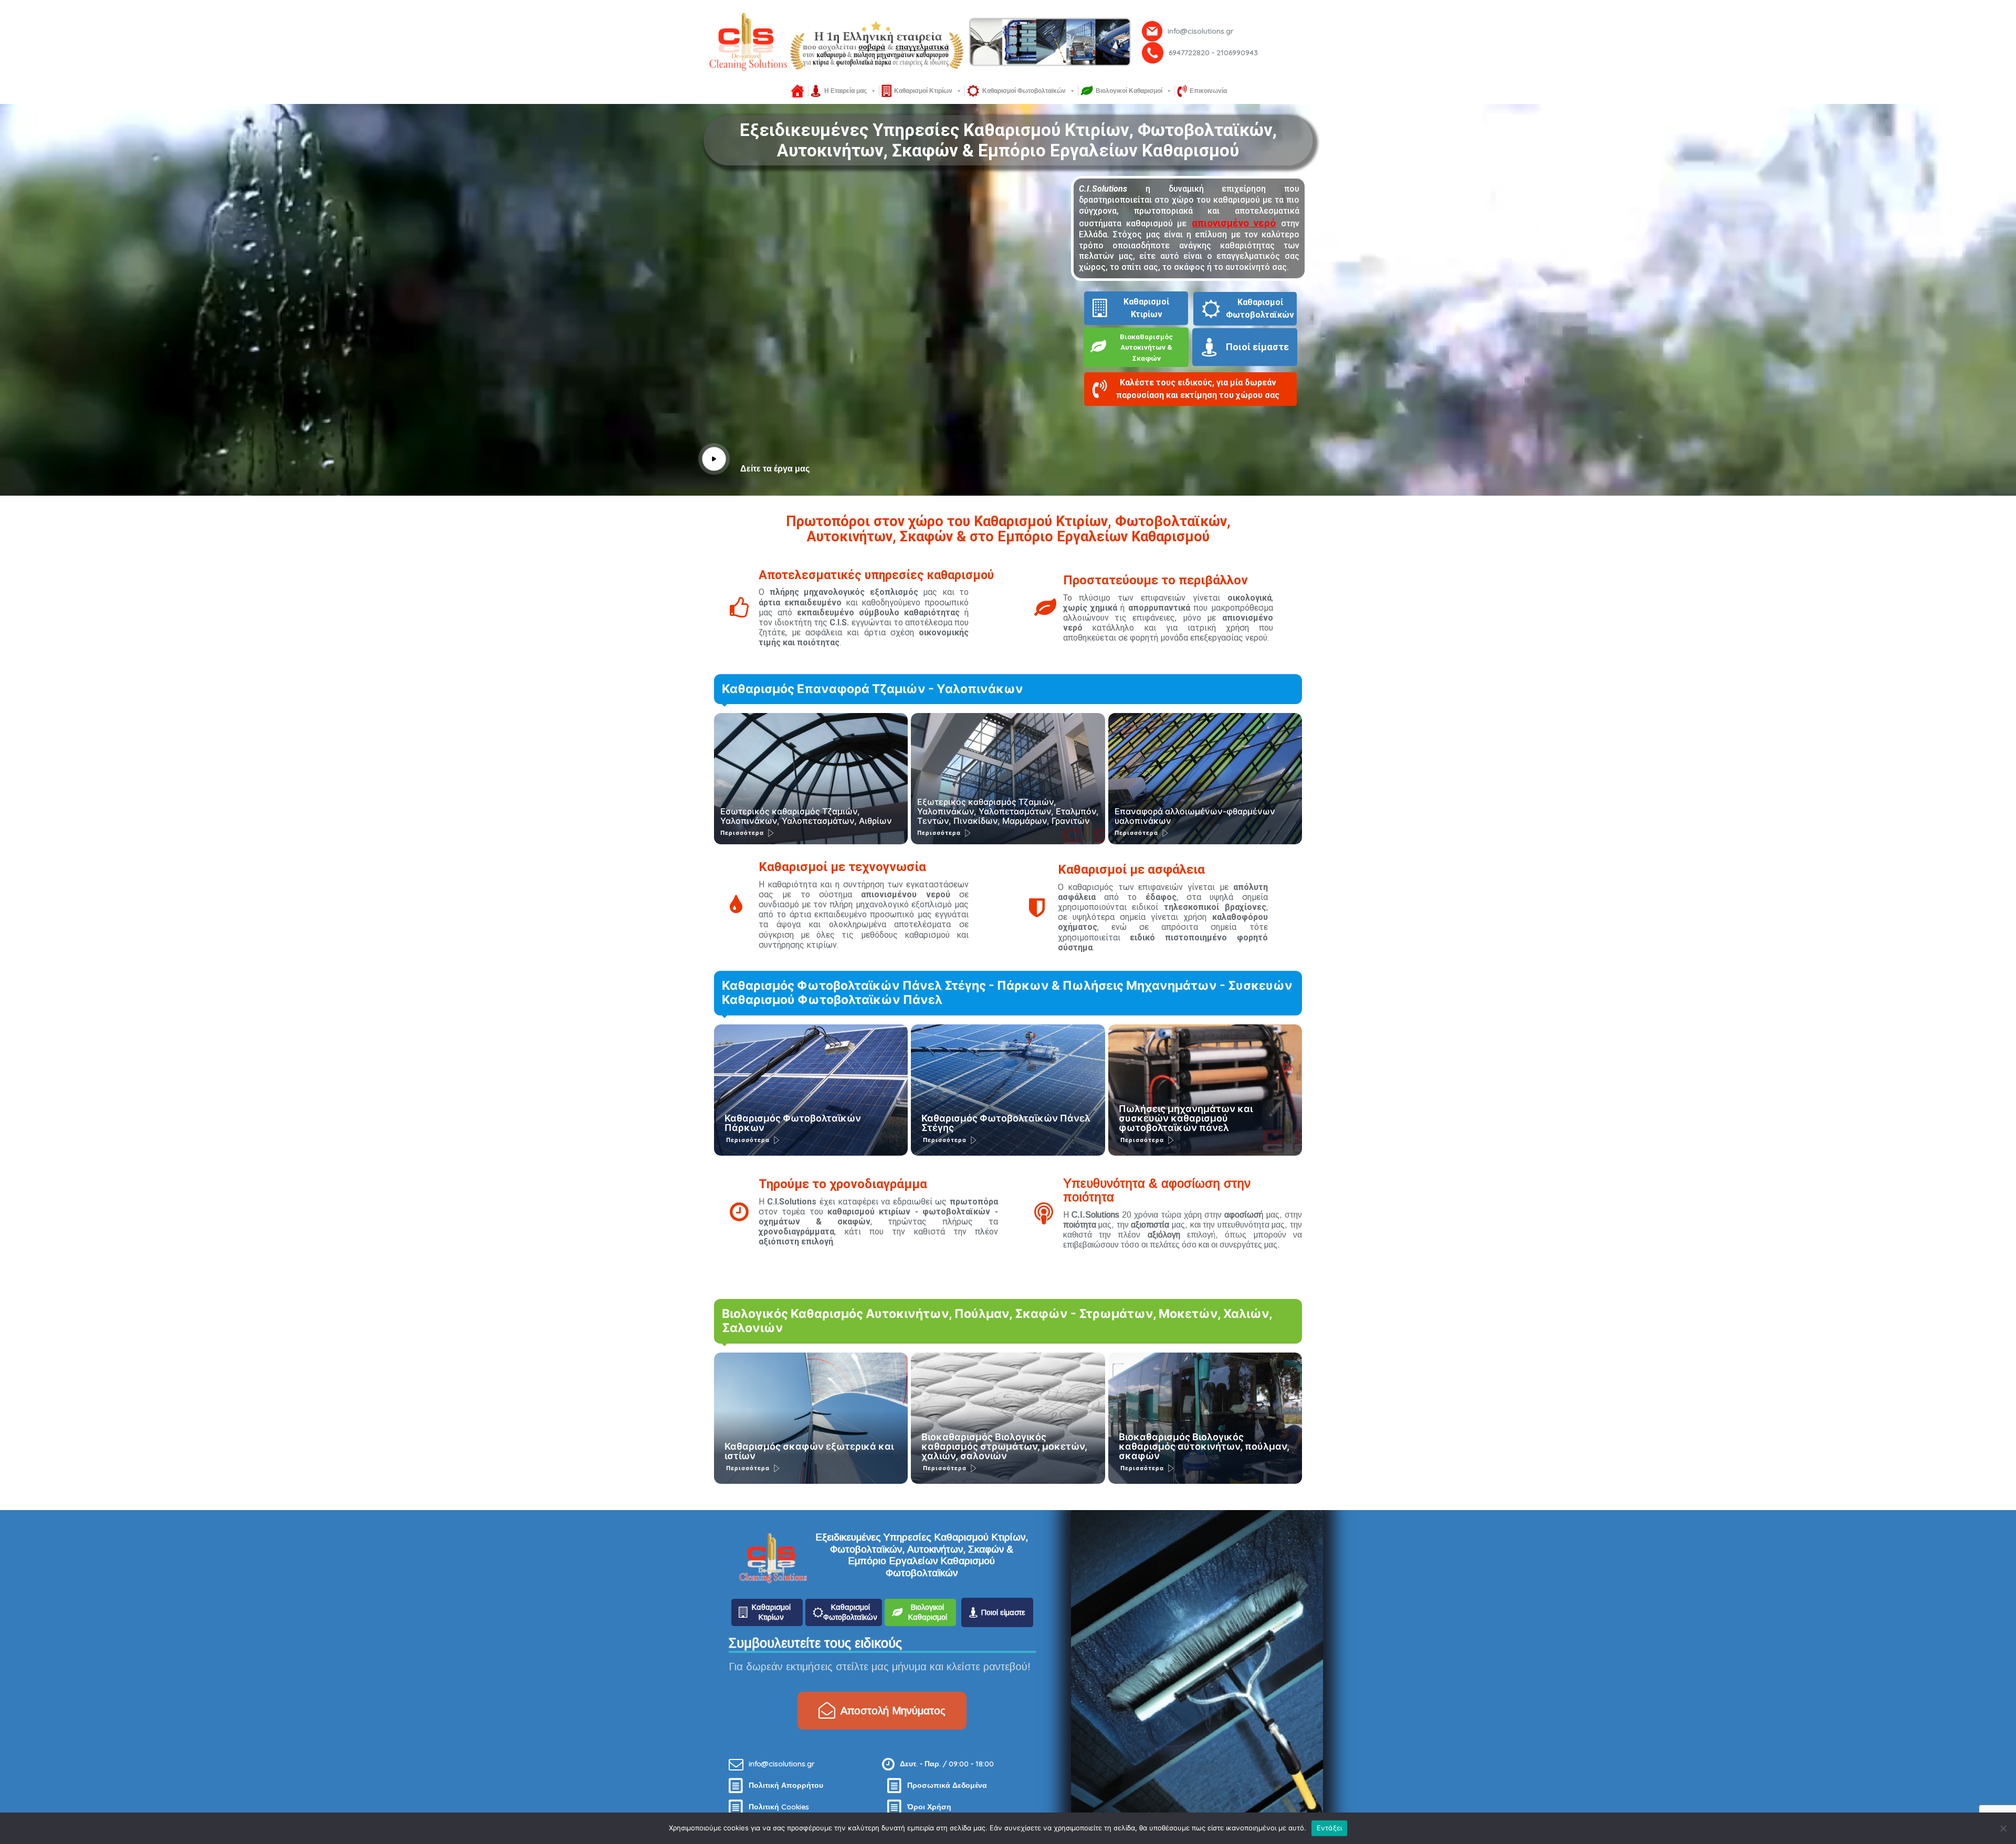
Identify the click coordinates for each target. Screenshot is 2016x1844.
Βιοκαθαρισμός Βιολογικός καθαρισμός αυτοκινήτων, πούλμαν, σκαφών (1204, 1446)
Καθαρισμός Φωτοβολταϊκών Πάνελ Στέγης (1006, 1123)
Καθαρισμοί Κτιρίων (923, 91)
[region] (1008, 42)
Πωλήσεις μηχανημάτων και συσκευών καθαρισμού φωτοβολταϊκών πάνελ (1186, 1118)
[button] (1196, 392)
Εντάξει (1330, 1828)
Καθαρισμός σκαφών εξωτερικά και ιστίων (809, 1451)
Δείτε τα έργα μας (775, 469)
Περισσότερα (742, 833)
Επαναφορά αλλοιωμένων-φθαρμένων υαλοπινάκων (1195, 816)
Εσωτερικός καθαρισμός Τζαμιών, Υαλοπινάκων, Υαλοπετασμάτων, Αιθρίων (806, 816)
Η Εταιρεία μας (846, 91)
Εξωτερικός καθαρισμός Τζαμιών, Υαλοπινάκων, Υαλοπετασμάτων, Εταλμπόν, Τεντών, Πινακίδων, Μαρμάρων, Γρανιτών (1008, 811)
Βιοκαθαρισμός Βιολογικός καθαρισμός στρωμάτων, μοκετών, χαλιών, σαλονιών (1004, 1446)
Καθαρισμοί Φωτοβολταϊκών (1024, 91)
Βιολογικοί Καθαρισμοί (1129, 91)
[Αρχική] (797, 91)
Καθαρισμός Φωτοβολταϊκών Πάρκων (793, 1123)
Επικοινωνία (1208, 91)
